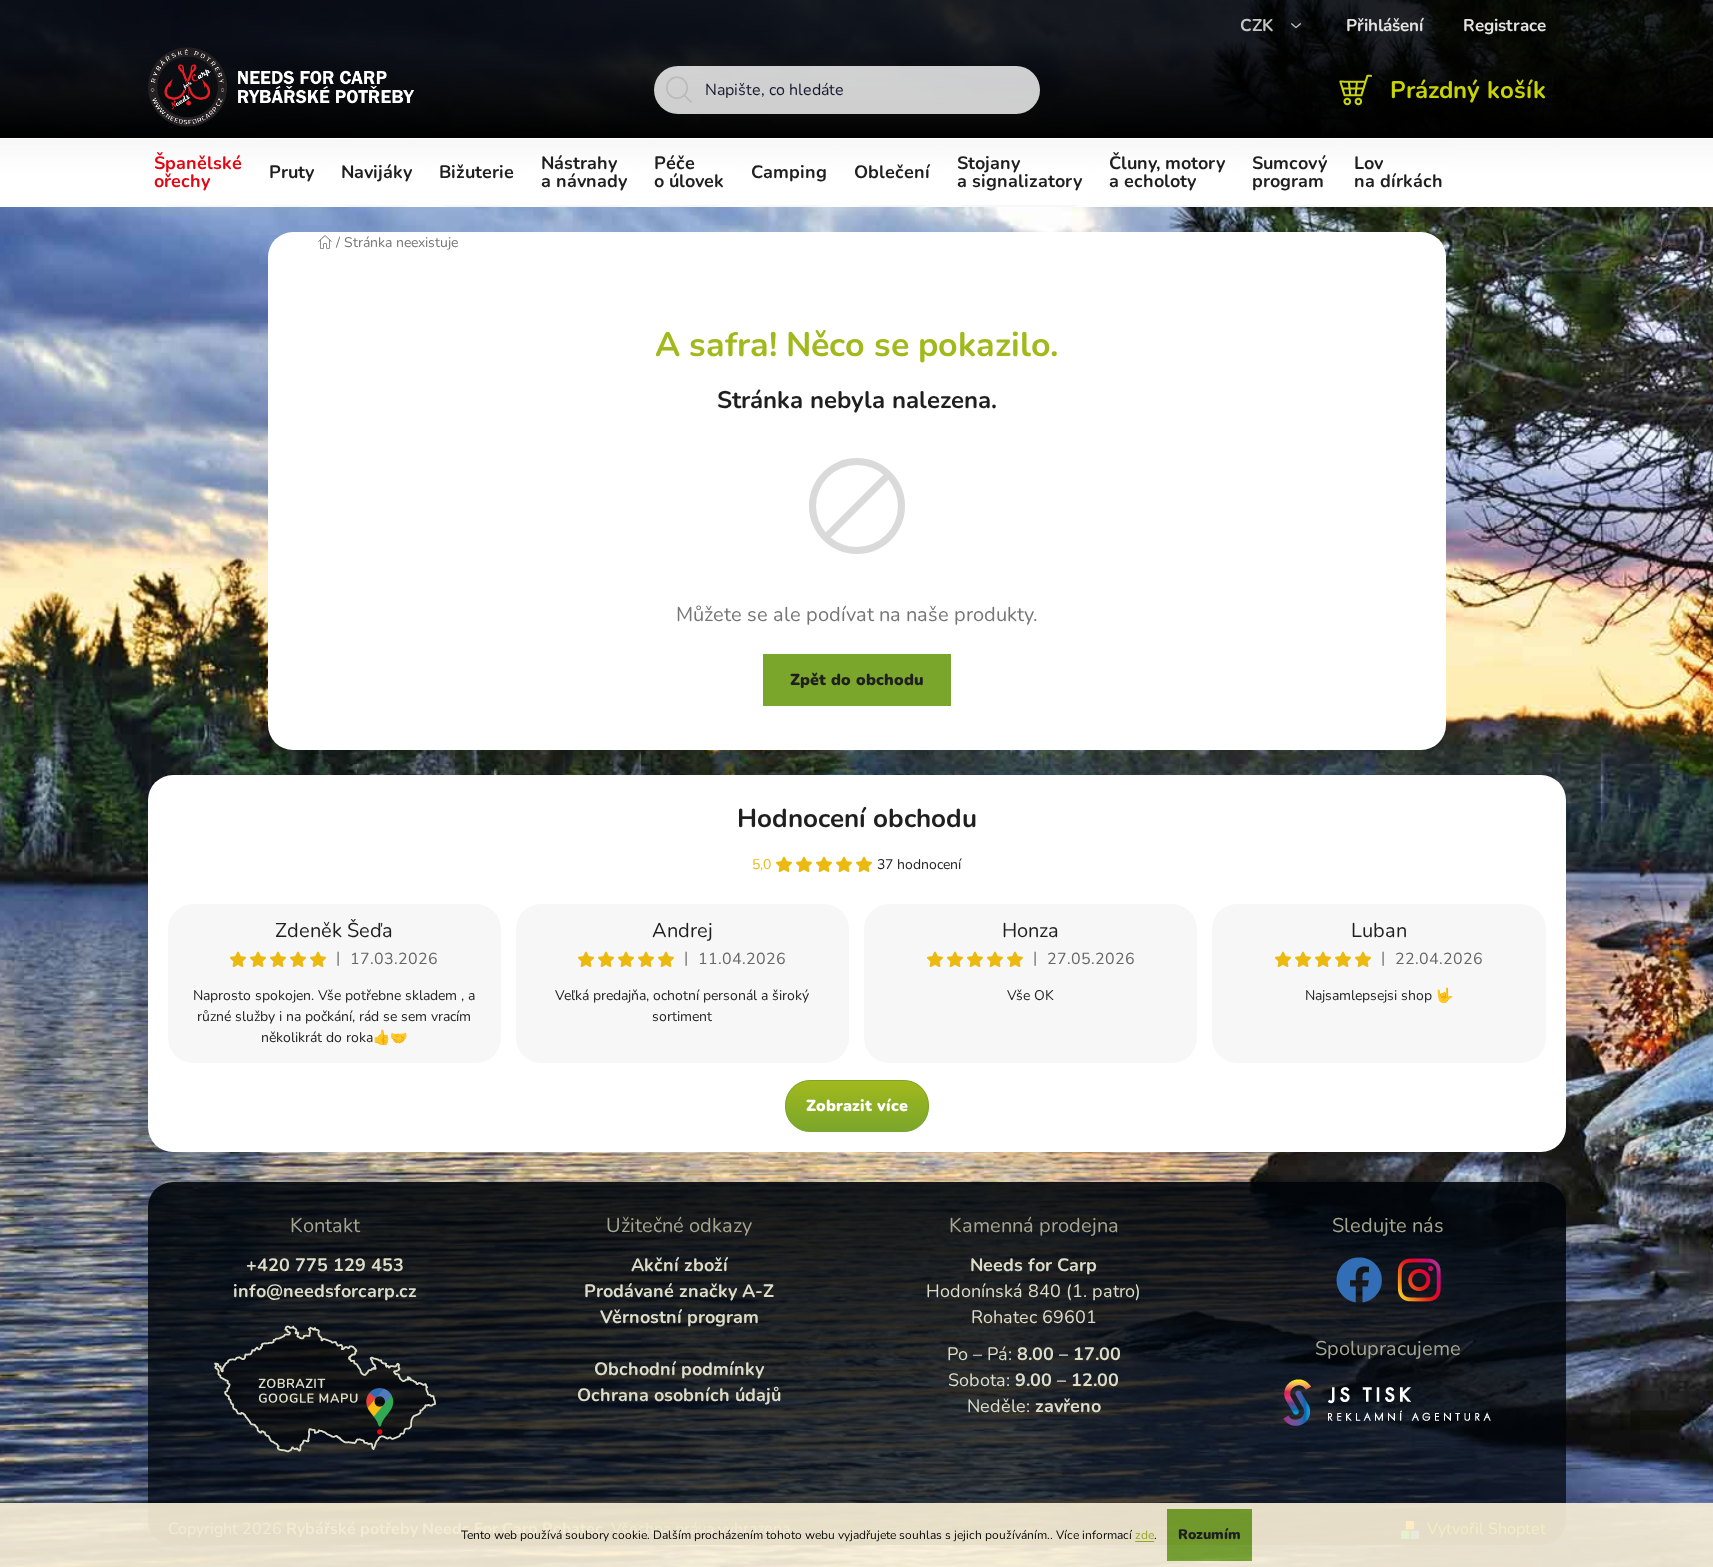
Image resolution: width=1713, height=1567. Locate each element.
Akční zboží (679, 1265)
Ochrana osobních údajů (679, 1395)
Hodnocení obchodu (857, 818)
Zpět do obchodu (857, 680)
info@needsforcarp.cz (325, 1291)
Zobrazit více (857, 1106)
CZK (1259, 25)
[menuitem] (201, 173)
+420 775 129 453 (325, 1265)
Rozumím (1209, 1534)
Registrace (1504, 25)
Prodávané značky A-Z (679, 1291)
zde (1144, 1535)
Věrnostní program (679, 1317)
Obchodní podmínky (679, 1369)
